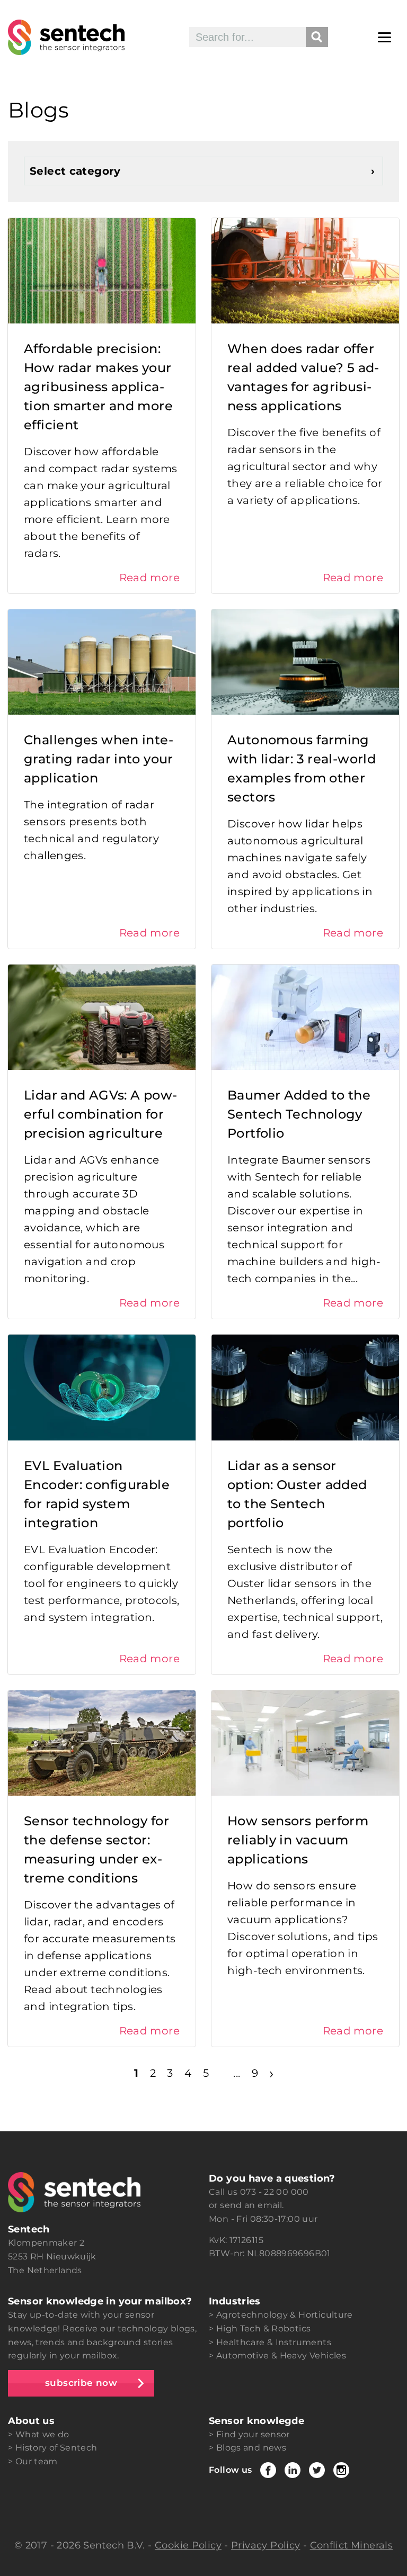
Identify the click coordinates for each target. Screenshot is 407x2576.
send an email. (252, 2205)
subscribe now (81, 2383)
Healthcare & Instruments (274, 2342)
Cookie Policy (188, 2545)
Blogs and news (251, 2448)
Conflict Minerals (351, 2545)
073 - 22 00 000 (275, 2192)
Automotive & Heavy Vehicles (281, 2356)
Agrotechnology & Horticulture (285, 2315)
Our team (37, 2461)
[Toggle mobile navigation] (384, 37)
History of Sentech (56, 2448)
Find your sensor (253, 2434)
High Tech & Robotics (263, 2329)
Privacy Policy (266, 2545)
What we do (42, 2434)
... (237, 2073)
